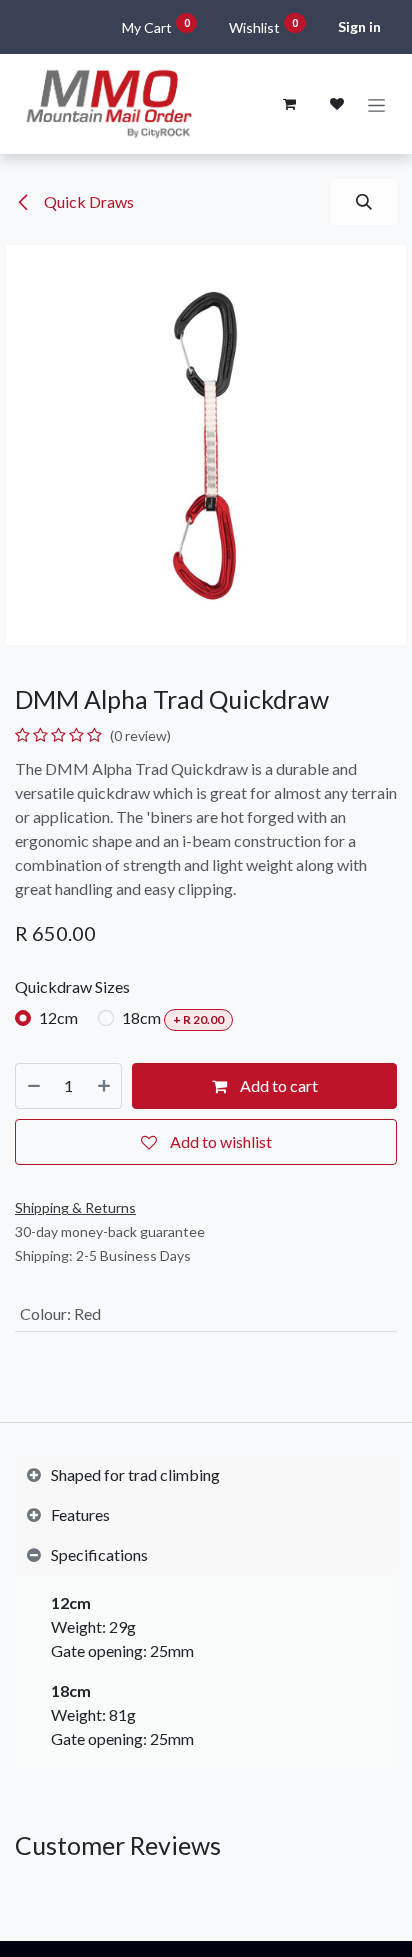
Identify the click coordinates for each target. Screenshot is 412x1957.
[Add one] (104, 1086)
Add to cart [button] (277, 1085)
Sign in (359, 26)
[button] (364, 202)
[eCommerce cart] (289, 104)
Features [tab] (80, 1514)
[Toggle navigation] (376, 104)
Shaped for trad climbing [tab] (135, 1474)
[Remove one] (34, 1086)
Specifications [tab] (99, 1554)
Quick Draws (87, 201)
